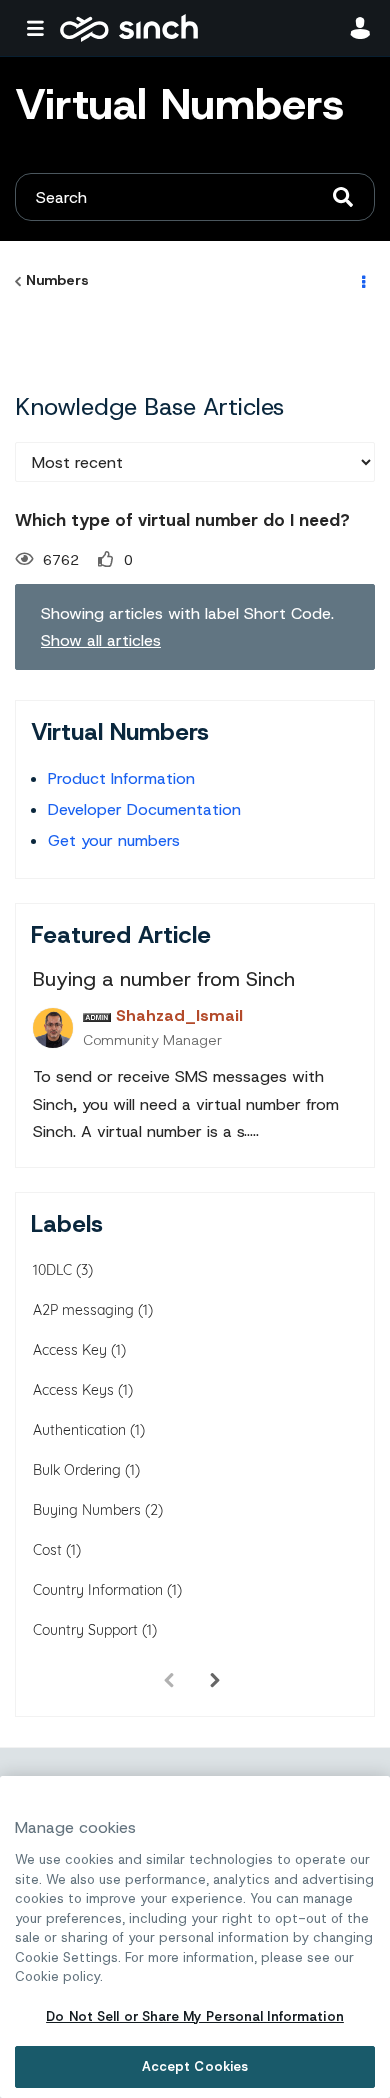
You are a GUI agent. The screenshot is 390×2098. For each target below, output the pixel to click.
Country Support (85, 1630)
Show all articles (101, 640)
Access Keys (73, 1390)
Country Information (98, 1590)
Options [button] (362, 281)
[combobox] (195, 197)
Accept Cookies (195, 2066)
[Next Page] (215, 1680)
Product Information (121, 778)
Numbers (57, 280)
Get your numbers (114, 840)
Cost (47, 1550)
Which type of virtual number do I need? (182, 520)
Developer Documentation (144, 809)
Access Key (70, 1350)
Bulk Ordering (77, 1470)
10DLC (52, 1270)
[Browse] (40, 28)
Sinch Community (129, 28)
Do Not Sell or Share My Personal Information (195, 2016)
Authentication (79, 1430)
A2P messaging (83, 1310)
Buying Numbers (87, 1510)
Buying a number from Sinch (164, 979)
